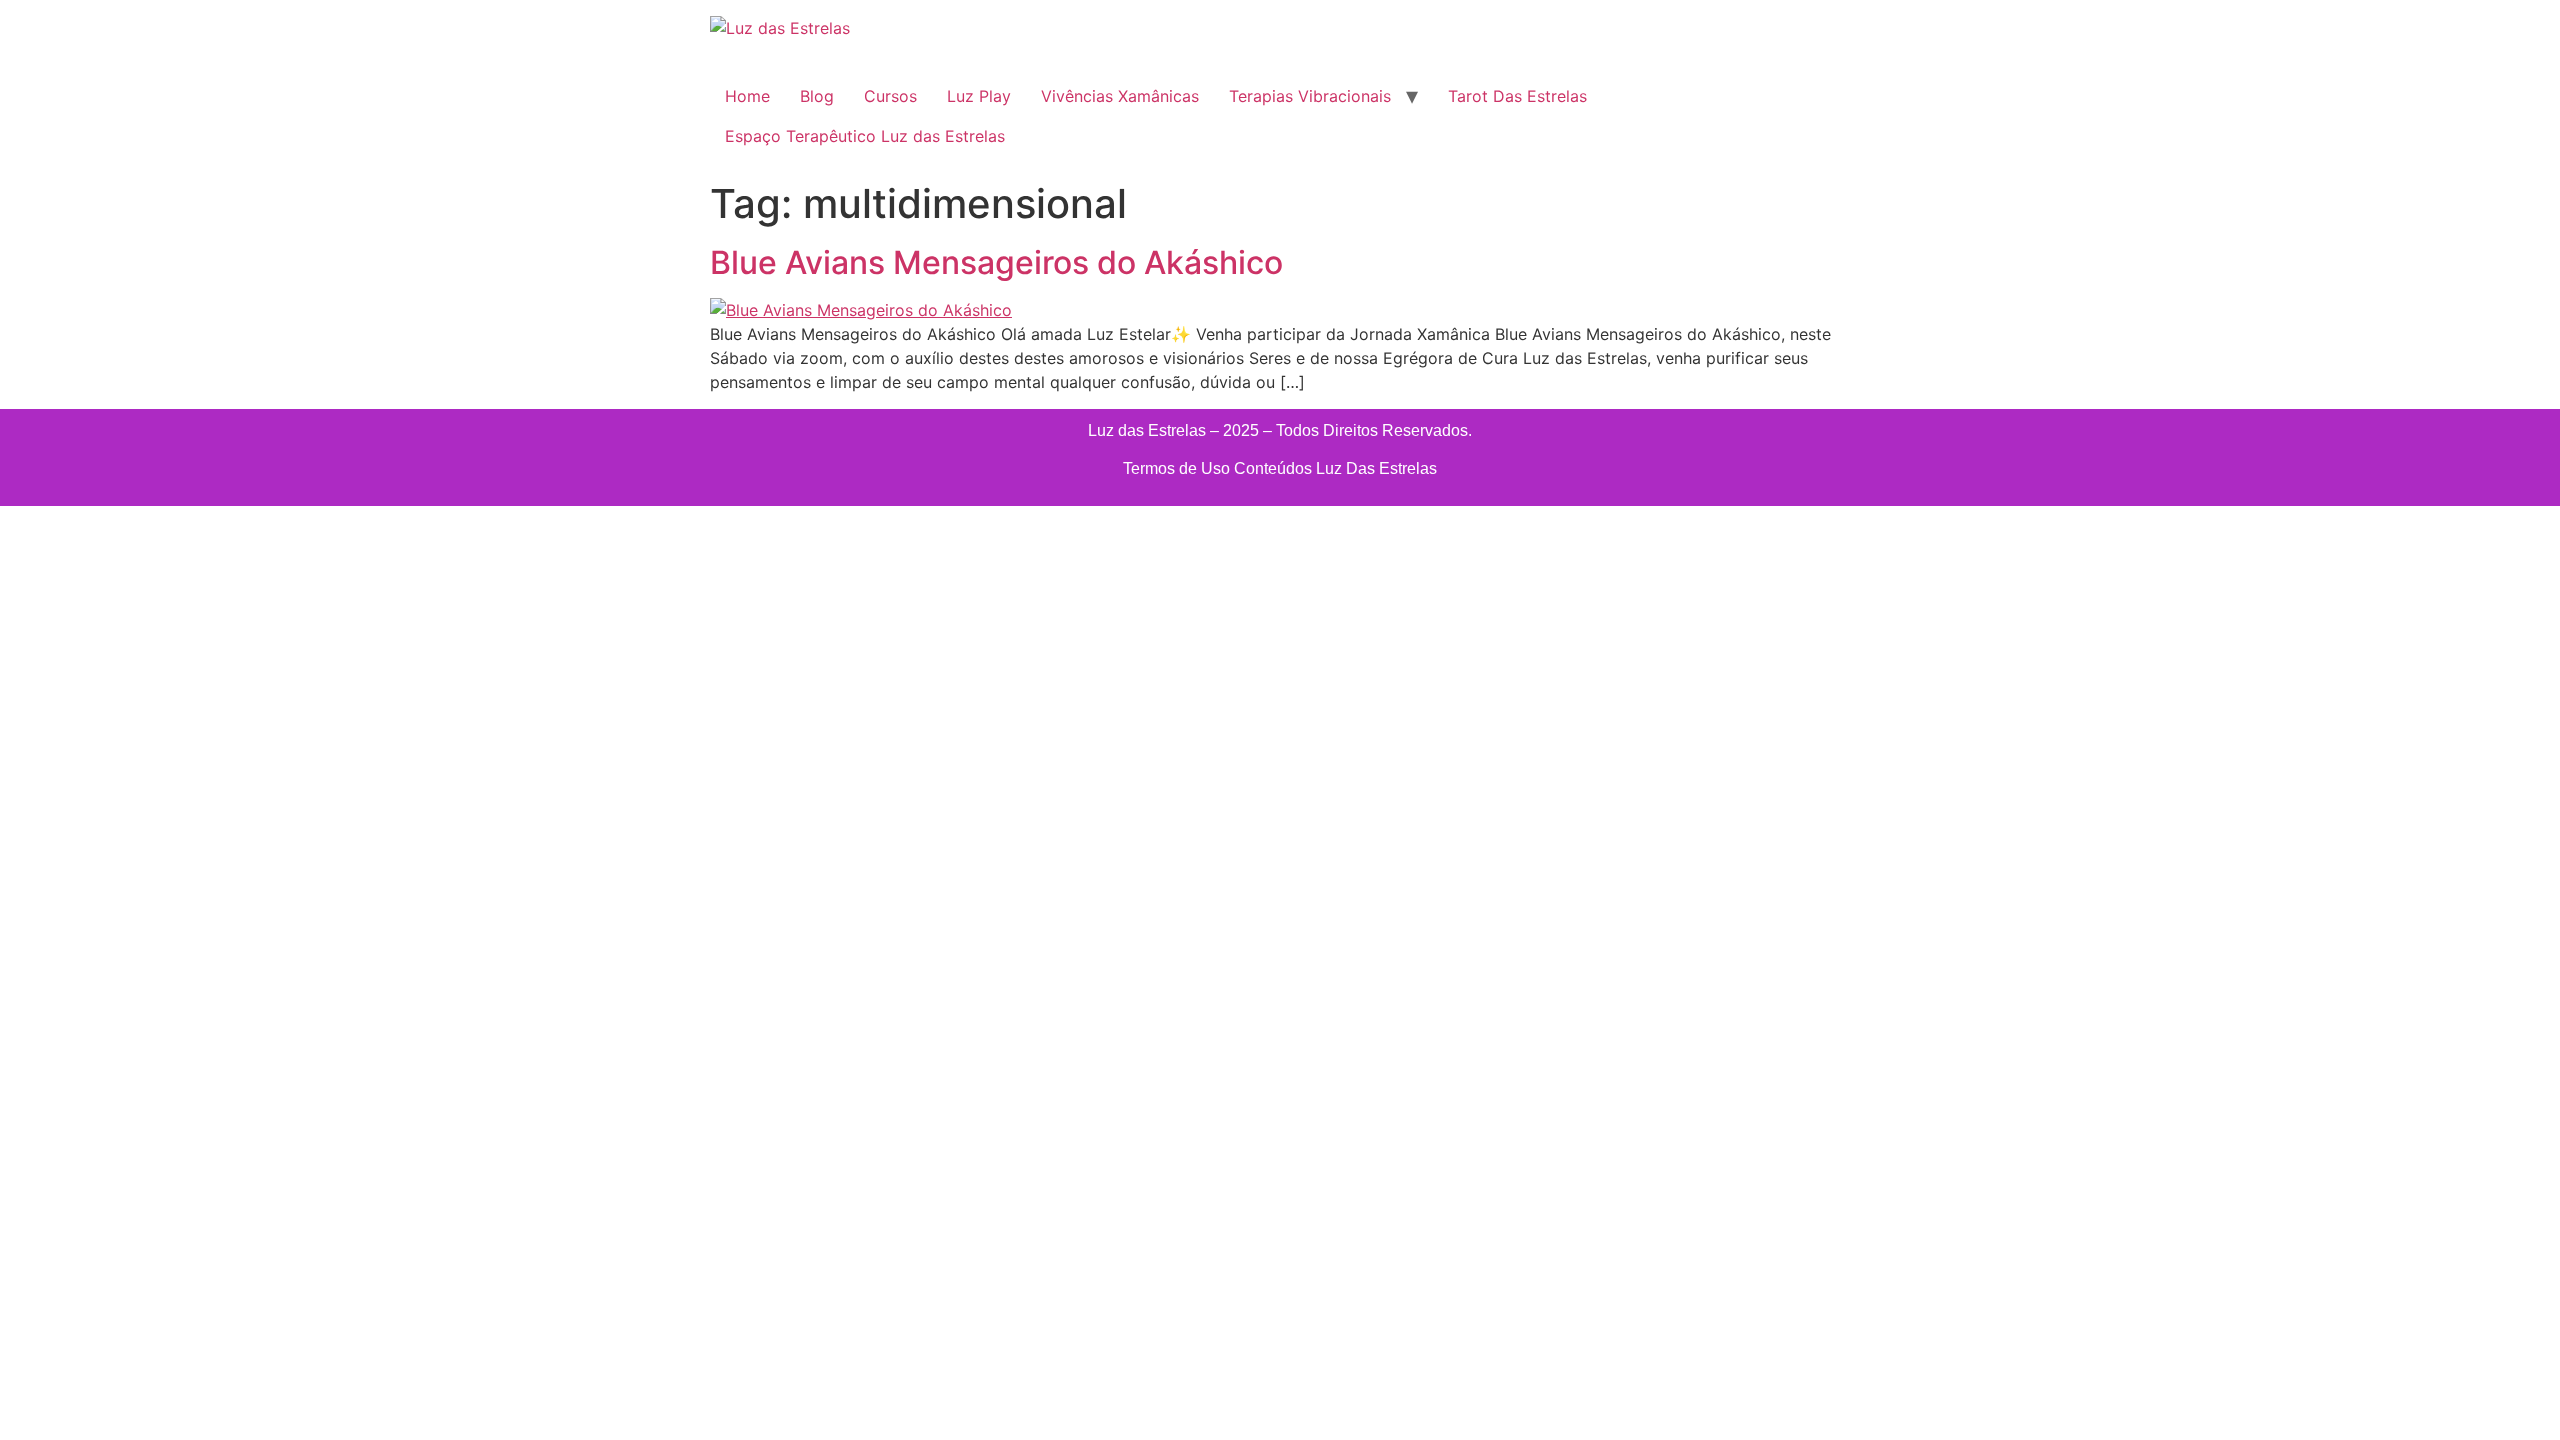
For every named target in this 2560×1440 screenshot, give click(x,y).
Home (747, 96)
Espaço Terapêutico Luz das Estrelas (865, 136)
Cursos (890, 96)
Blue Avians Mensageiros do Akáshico (996, 262)
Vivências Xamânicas (1120, 96)
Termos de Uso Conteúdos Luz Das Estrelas (1280, 468)
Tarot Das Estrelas (1517, 96)
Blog (817, 96)
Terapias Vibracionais (1310, 96)
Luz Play (979, 96)
